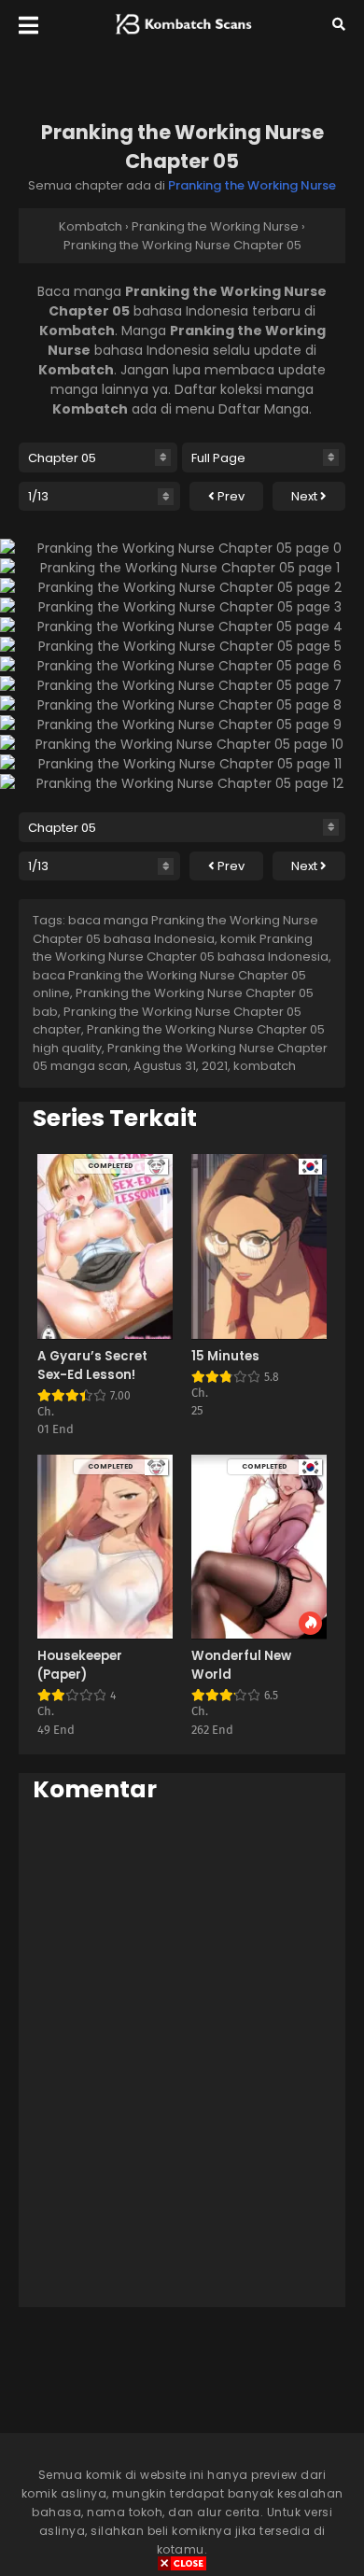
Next (306, 496)
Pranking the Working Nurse (252, 185)
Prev (230, 496)
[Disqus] (182, 2054)
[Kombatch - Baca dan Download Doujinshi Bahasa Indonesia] (182, 38)
